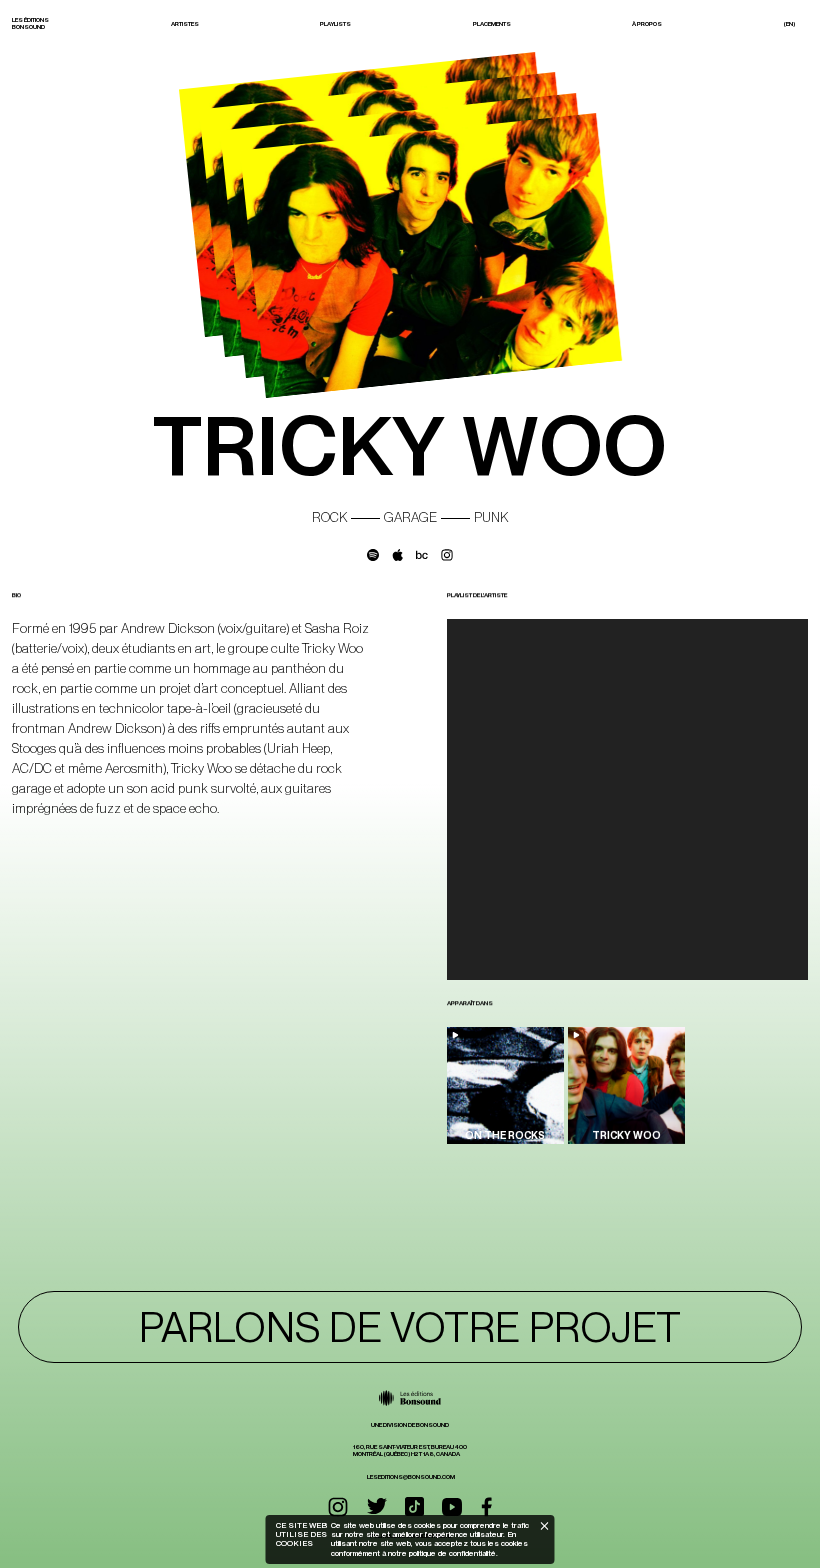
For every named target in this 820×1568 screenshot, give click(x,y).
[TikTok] (414, 1507)
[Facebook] (486, 1507)
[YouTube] (452, 1507)
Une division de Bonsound (410, 1425)
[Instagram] (338, 1507)
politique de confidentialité (451, 1553)
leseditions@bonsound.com (411, 1476)
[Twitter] (377, 1507)
